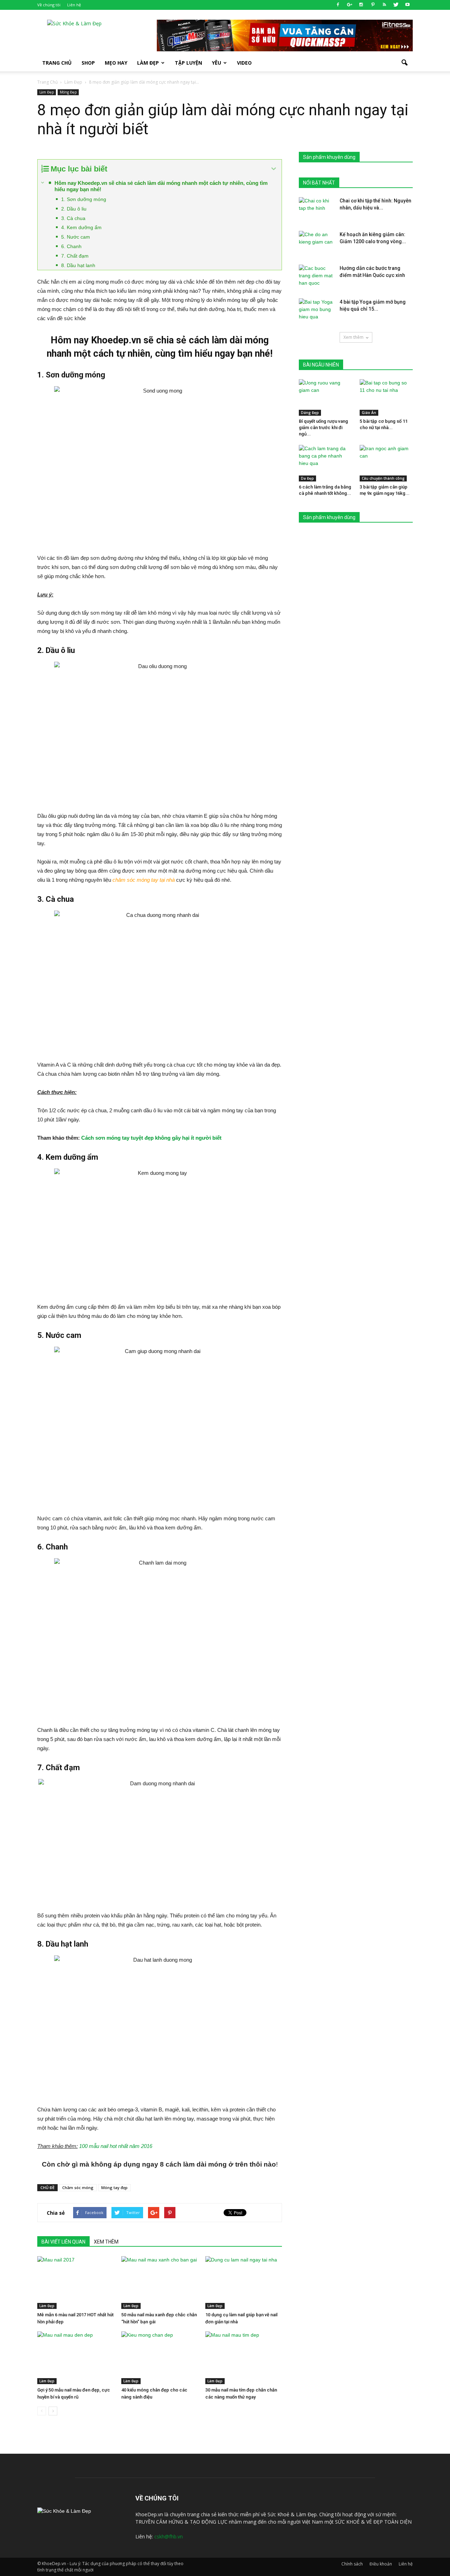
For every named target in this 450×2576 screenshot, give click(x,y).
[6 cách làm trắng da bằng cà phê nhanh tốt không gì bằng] (326, 463)
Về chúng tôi (49, 5)
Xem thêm (353, 337)
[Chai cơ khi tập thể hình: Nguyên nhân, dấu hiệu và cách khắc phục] (316, 209)
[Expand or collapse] (274, 169)
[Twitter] (396, 5)
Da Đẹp (307, 478)
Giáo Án (369, 413)
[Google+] (349, 5)
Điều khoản (381, 2564)
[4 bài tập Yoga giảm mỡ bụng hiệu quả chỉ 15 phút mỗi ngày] (316, 311)
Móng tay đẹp (114, 2187)
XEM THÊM (106, 2242)
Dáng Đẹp (310, 413)
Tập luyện (188, 63)
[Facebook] (338, 5)
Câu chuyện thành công (383, 478)
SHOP (88, 63)
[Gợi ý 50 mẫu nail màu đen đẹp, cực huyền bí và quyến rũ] (76, 2358)
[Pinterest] (373, 5)
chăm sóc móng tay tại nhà (144, 880)
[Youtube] (407, 5)
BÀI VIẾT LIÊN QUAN (63, 2242)
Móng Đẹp (68, 92)
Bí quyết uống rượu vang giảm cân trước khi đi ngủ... (323, 428)
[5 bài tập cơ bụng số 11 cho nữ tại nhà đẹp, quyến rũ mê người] (386, 397)
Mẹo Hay (116, 63)
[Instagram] (361, 5)
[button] (404, 63)
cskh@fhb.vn (169, 2536)
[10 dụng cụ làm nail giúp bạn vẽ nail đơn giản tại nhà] (244, 2283)
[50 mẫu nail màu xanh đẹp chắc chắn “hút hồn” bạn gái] (160, 2283)
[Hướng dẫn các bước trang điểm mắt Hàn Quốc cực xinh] (316, 277)
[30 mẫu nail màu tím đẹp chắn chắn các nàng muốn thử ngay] (244, 2358)
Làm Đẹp (148, 63)
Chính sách (352, 2564)
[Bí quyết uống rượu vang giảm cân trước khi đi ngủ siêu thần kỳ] (326, 397)
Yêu (217, 63)
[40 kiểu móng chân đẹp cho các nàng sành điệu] (160, 2358)
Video (244, 63)
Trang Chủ (57, 63)
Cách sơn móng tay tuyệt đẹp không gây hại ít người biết (151, 1138)
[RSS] (384, 5)
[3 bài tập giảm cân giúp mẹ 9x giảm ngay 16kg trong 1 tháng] (386, 463)
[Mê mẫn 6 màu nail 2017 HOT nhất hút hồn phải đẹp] (76, 2283)
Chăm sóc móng (78, 2187)
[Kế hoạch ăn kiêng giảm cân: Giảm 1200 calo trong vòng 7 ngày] (316, 243)
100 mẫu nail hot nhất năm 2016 (116, 2146)
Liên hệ (74, 5)
